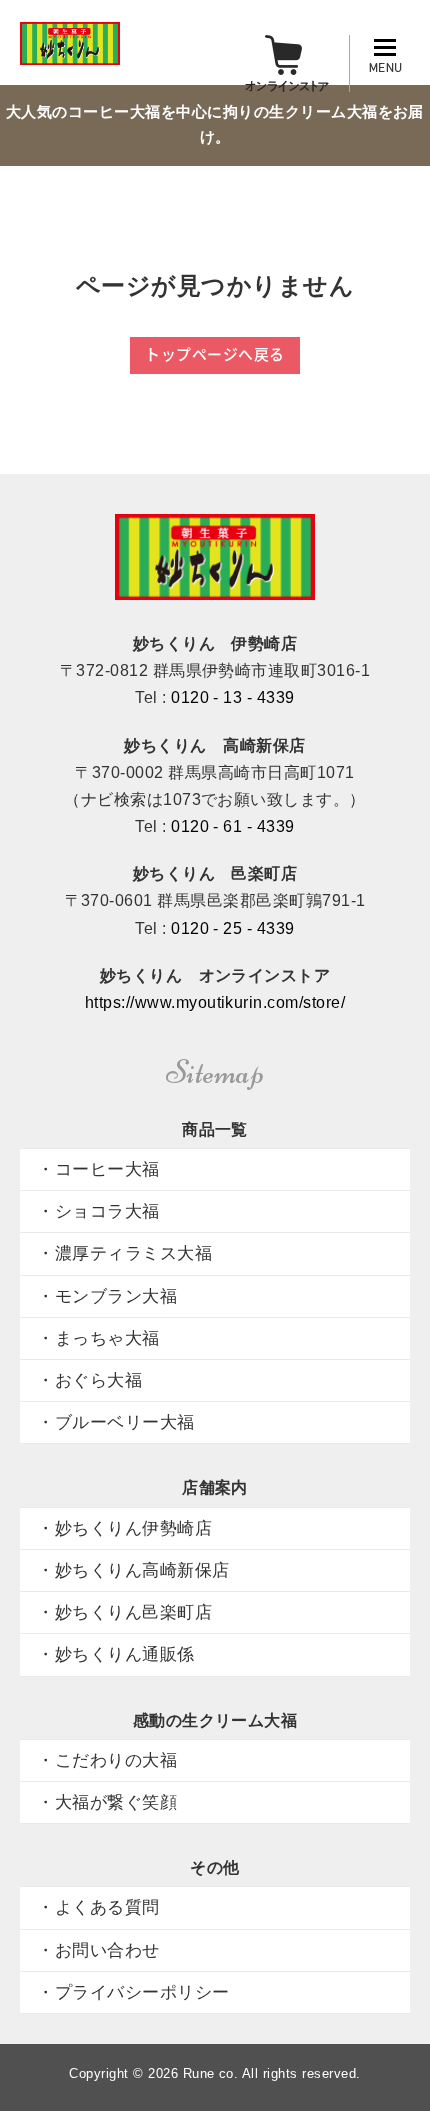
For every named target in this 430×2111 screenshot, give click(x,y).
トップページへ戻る (214, 354)
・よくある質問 (98, 1907)
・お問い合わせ (98, 1950)
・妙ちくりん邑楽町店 (124, 1612)
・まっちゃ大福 (98, 1338)
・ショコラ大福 (98, 1211)
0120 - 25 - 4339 (233, 928)
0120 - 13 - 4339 (233, 697)
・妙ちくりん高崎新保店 (133, 1570)
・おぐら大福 (89, 1380)
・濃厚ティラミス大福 (124, 1253)
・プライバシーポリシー (133, 1992)
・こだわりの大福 (107, 1760)
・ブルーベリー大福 (115, 1422)
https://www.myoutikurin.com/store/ (215, 1002)
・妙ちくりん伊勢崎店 (124, 1528)
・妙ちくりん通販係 (115, 1654)
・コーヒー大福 (98, 1169)
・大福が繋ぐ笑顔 (107, 1802)
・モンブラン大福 (107, 1296)
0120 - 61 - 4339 (233, 826)
